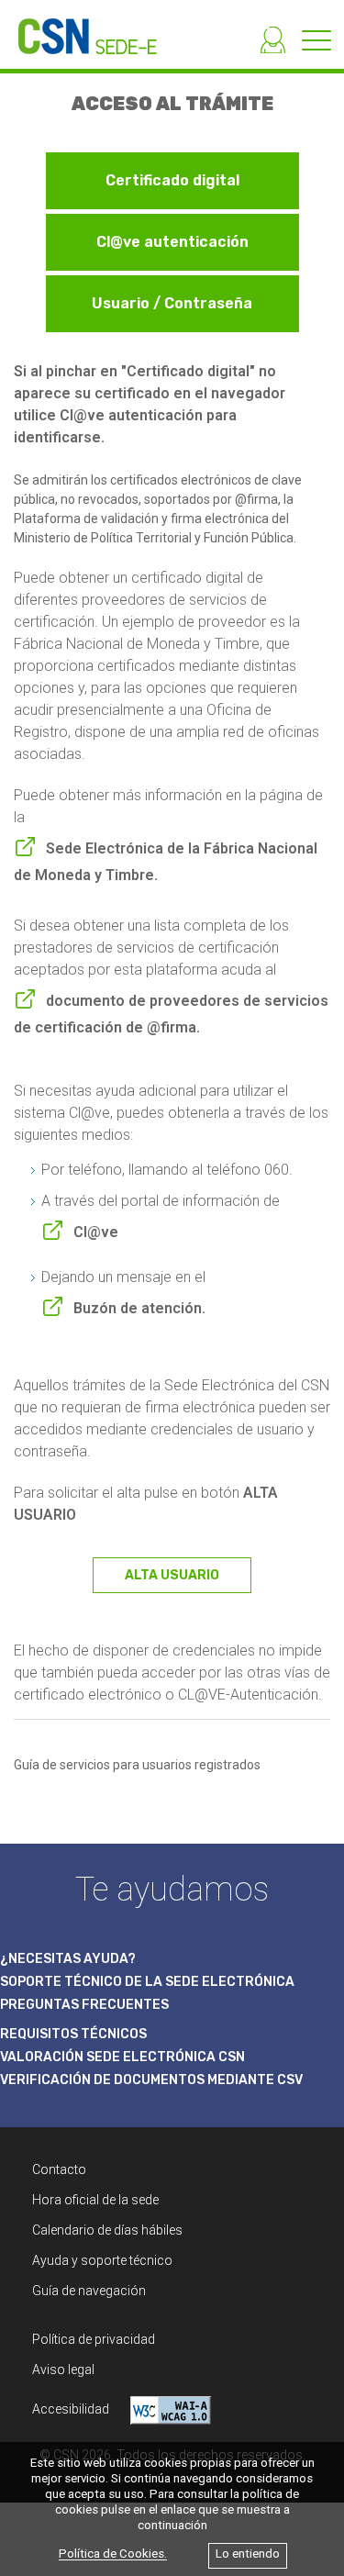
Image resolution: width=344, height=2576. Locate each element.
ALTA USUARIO (172, 1575)
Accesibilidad (72, 2409)
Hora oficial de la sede (95, 2200)
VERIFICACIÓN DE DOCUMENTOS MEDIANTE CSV (151, 2080)
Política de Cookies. (113, 2554)
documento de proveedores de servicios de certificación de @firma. (171, 1014)
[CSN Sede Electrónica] (78, 27)
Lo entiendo (248, 2554)
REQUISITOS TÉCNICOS (73, 2034)
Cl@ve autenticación (172, 242)
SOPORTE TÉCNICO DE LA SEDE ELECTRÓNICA (147, 1982)
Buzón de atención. (139, 1308)
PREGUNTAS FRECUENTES (84, 2005)
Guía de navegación (89, 2291)
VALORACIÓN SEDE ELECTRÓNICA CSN (122, 2057)
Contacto (59, 2169)
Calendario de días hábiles (107, 2230)
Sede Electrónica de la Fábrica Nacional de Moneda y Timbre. (166, 862)
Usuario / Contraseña (172, 303)
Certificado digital (172, 180)
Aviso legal (63, 2370)
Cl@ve (96, 1232)
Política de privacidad (94, 2339)
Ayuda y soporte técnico (102, 2260)
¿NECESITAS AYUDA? (68, 1959)
